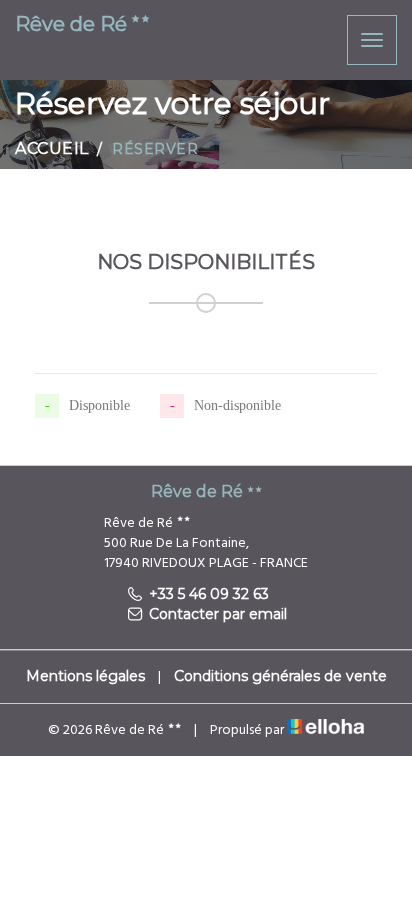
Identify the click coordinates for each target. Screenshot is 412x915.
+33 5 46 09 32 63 (209, 594)
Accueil (52, 148)
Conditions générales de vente (280, 676)
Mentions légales (85, 676)
